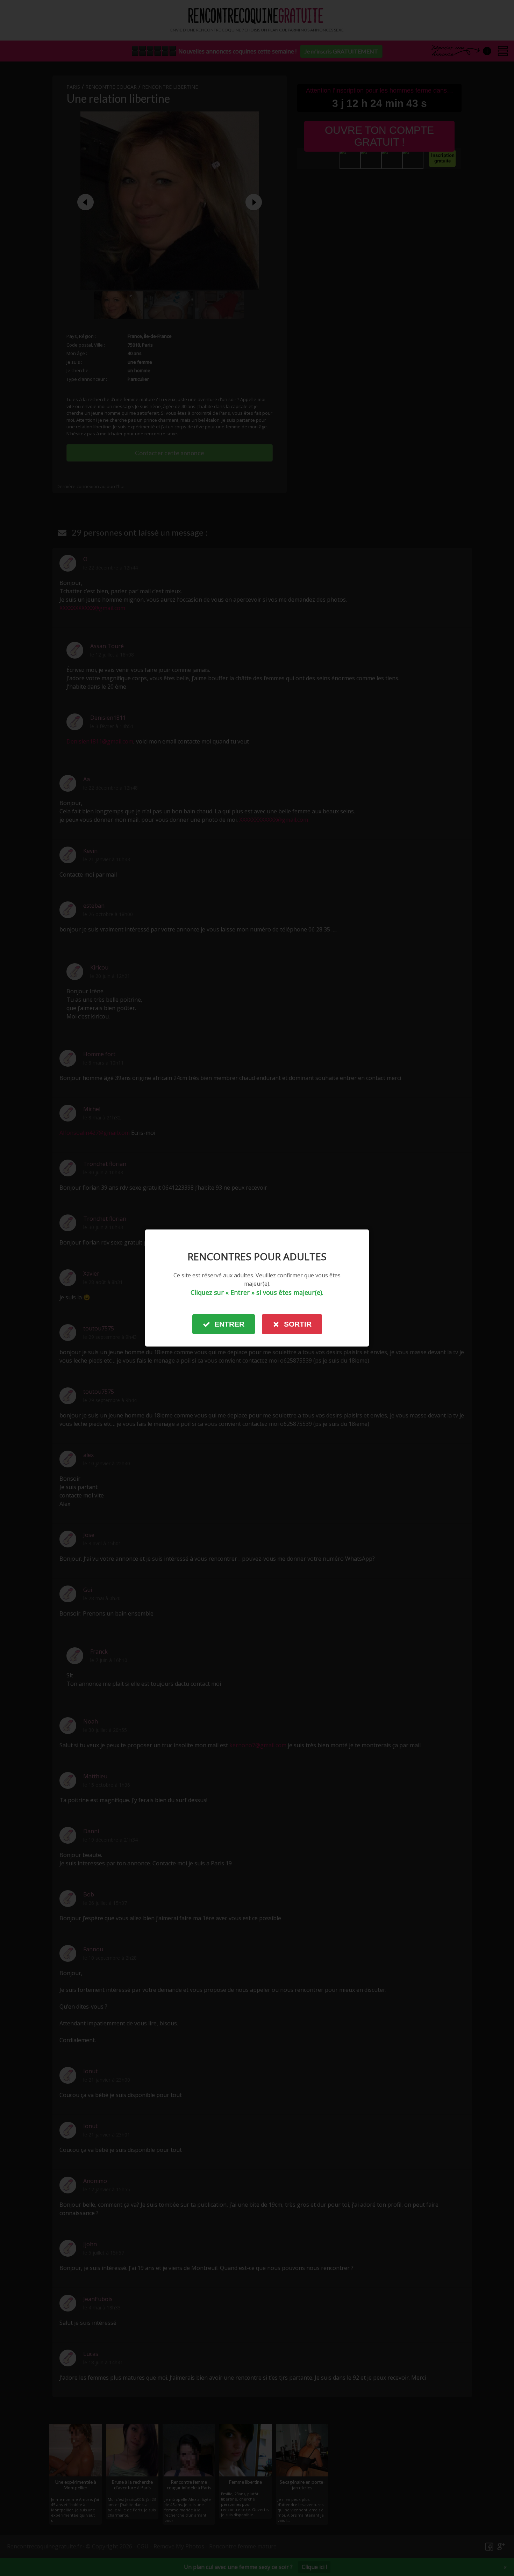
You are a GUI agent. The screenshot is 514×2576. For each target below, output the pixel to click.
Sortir (298, 1324)
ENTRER (229, 1324)
